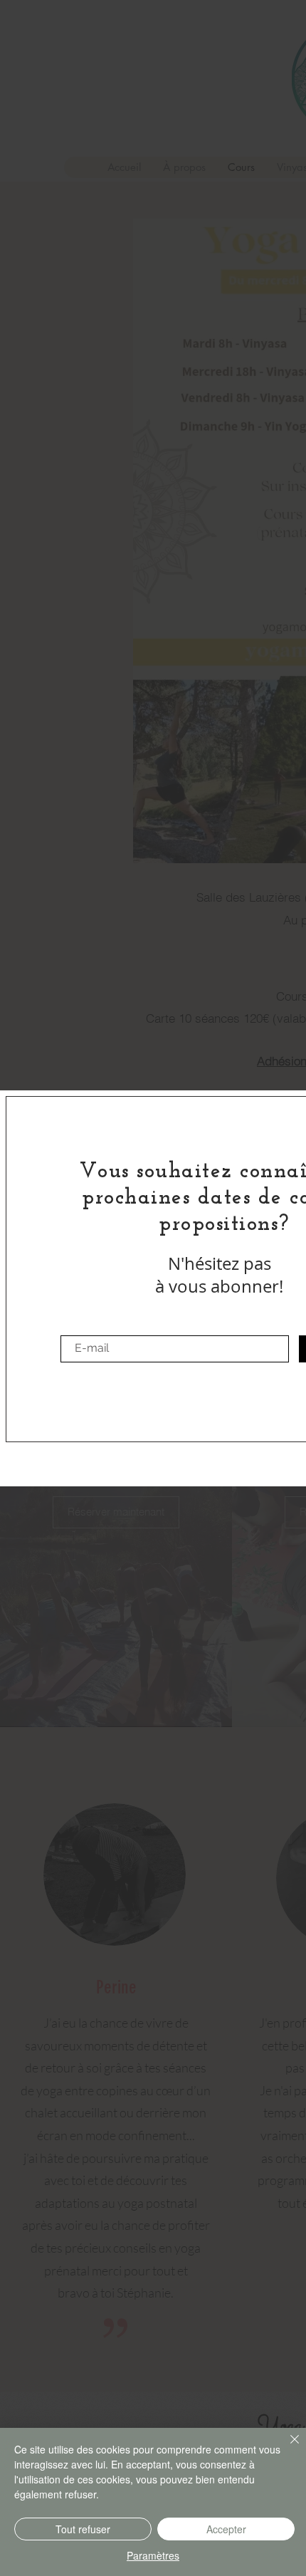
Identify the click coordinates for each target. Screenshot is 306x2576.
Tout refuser (83, 2529)
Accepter (226, 2529)
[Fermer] (286, 2448)
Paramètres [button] (153, 2555)
